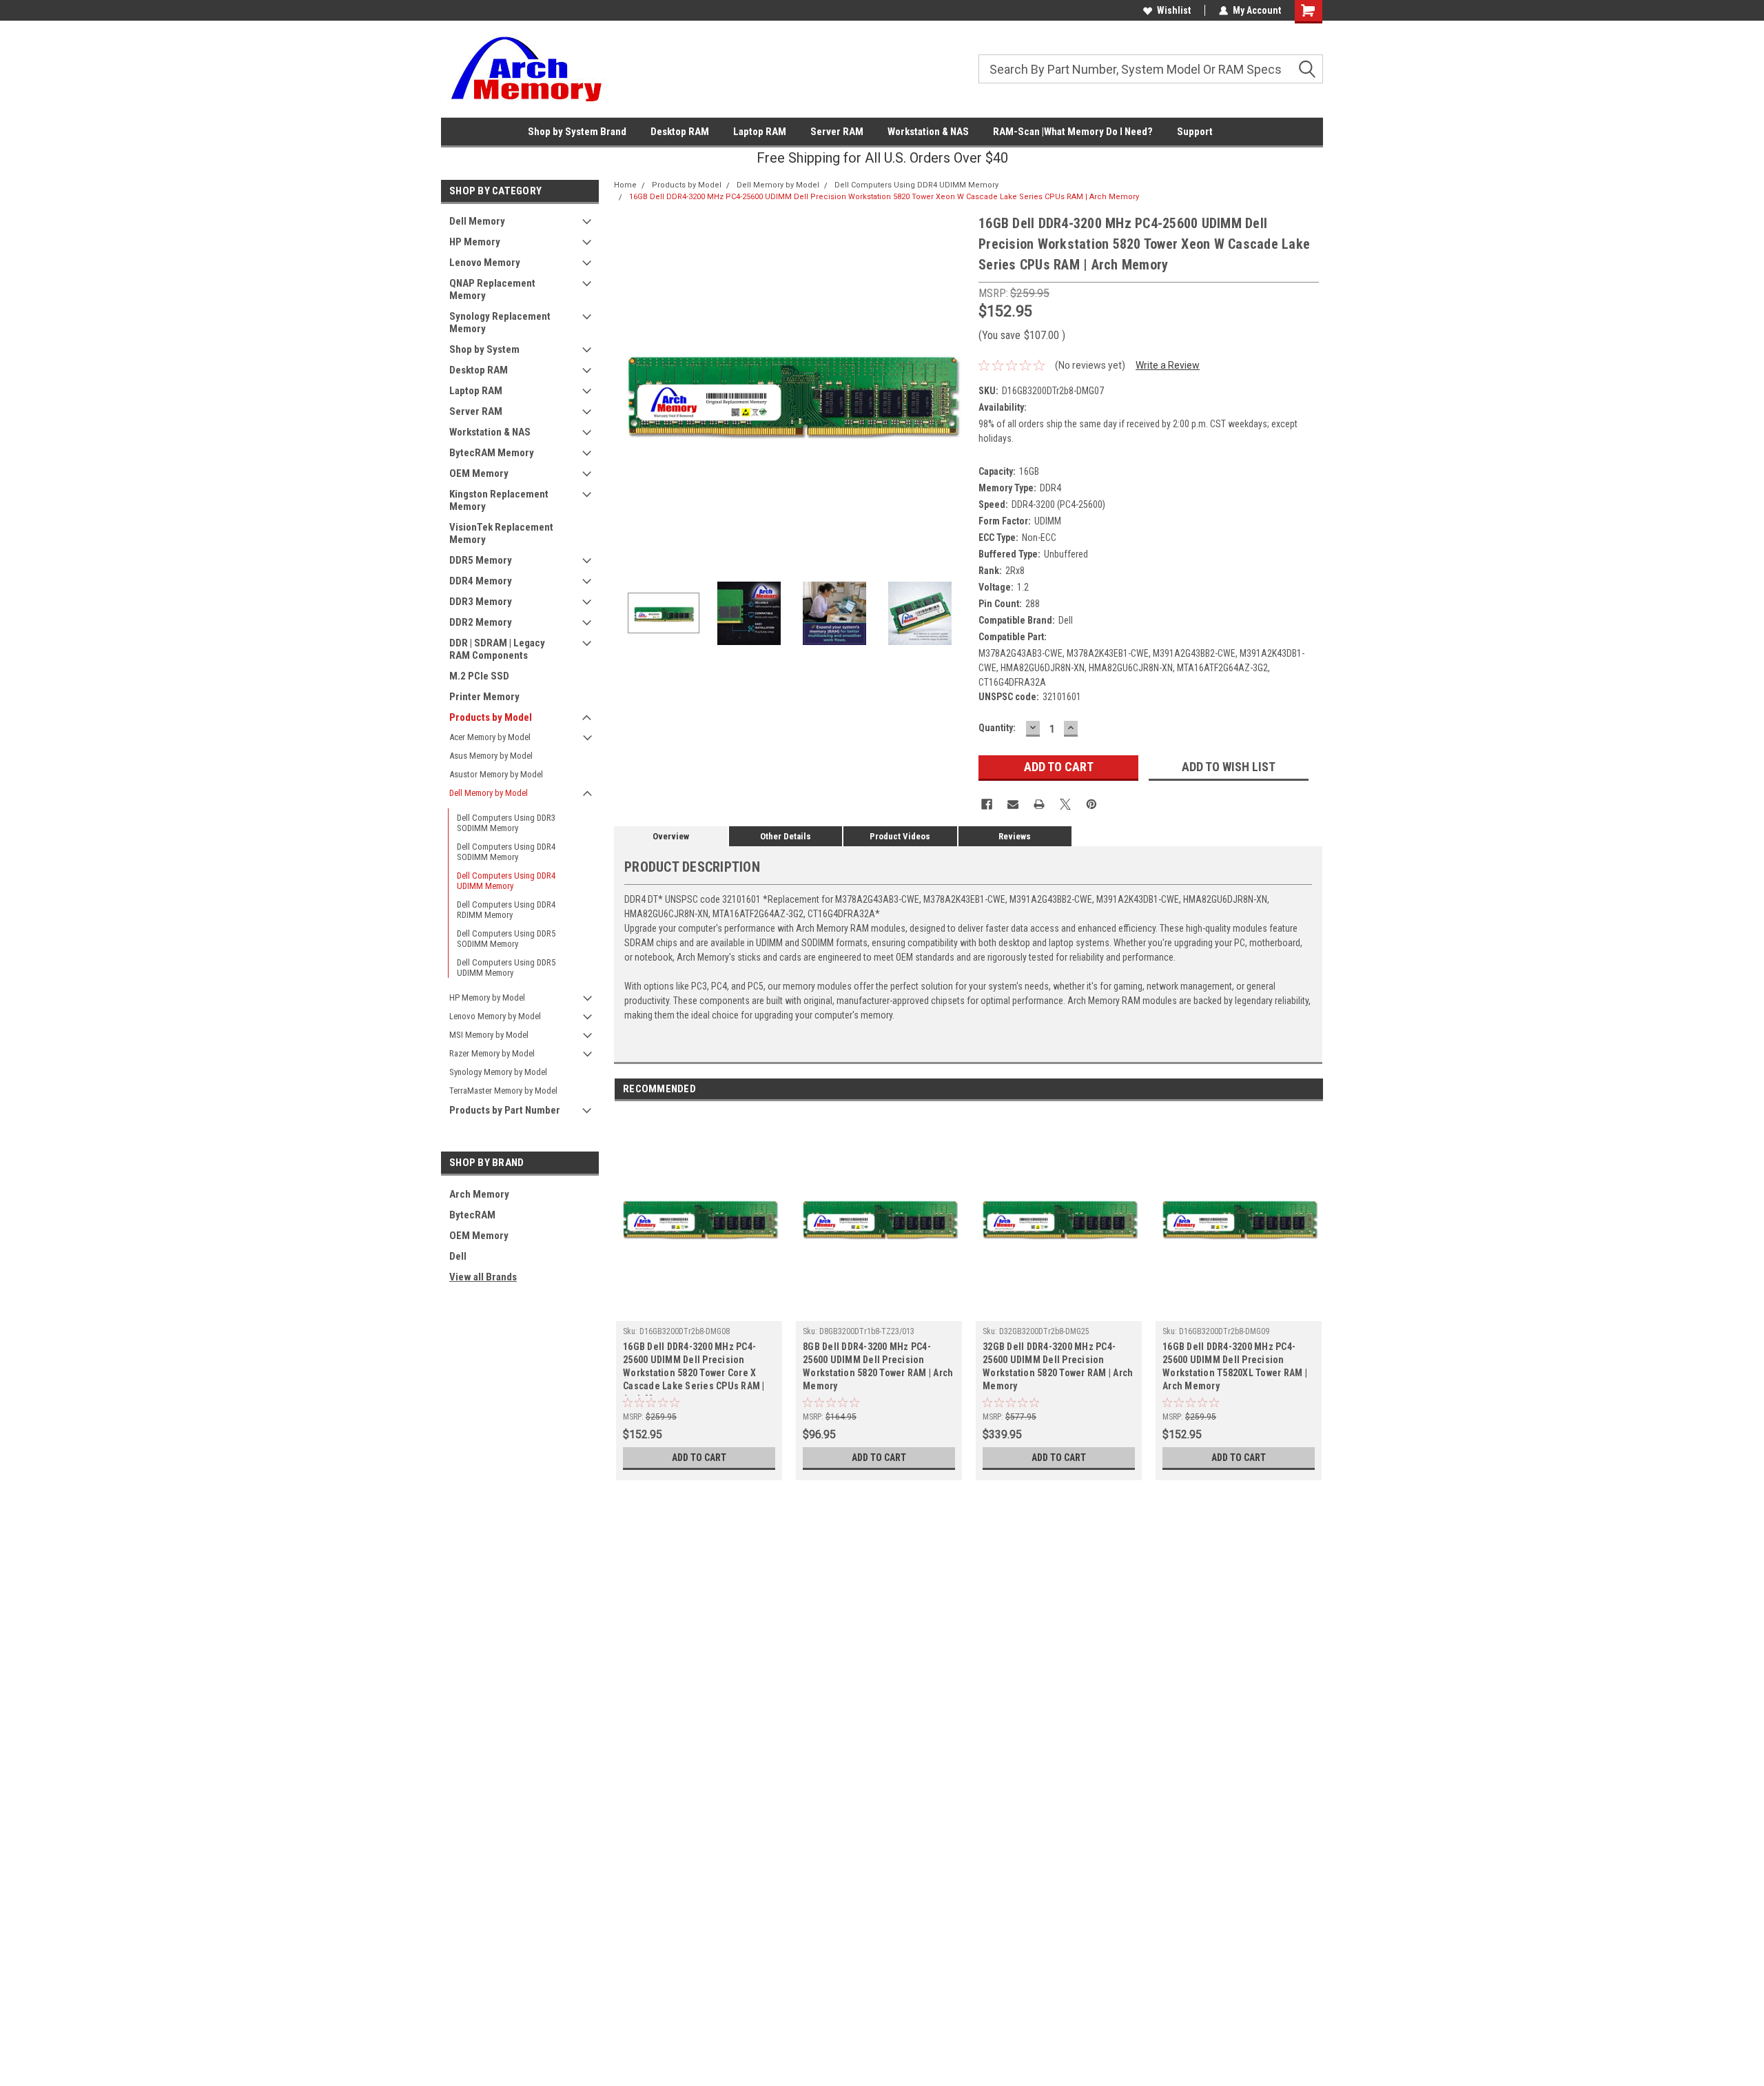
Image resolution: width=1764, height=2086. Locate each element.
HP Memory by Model (487, 998)
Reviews (1015, 836)
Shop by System (484, 349)
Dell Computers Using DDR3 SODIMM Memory (506, 823)
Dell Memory (477, 221)
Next (954, 390)
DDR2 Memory (481, 622)
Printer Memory (484, 697)
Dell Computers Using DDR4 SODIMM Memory (506, 852)
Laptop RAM (760, 132)
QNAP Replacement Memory (492, 289)
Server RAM (837, 132)
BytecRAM (472, 1215)
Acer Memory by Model (490, 737)
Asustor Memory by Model (496, 774)
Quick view (699, 1311)
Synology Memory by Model (498, 1072)
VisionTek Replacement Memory (501, 533)
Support (1195, 132)
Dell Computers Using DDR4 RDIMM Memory (506, 910)
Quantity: (997, 728)
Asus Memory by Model (491, 756)
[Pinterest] (1091, 804)
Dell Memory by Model (489, 793)
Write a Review (1168, 365)
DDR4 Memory (481, 581)
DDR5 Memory (481, 560)
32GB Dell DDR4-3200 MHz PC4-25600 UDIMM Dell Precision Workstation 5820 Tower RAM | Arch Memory (1058, 1366)
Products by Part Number (505, 1110)
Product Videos (900, 836)
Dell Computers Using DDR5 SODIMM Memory (506, 939)
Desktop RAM (680, 132)
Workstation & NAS (928, 132)
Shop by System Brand (577, 132)
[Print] (1039, 804)
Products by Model (491, 717)
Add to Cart (699, 1458)
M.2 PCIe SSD (479, 676)
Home (625, 185)
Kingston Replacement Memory (499, 500)
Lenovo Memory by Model (495, 1016)
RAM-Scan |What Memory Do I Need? (1073, 132)
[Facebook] (987, 804)
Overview (671, 836)
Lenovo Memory (485, 263)
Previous (628, 390)
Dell (458, 1256)
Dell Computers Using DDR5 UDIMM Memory (506, 968)
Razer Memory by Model (492, 1053)
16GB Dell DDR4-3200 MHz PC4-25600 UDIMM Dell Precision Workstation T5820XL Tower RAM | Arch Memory (1235, 1366)
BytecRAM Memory (492, 453)
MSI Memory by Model (489, 1035)
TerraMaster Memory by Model (503, 1091)
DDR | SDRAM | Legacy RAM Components (497, 649)
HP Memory (475, 242)
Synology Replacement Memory (500, 323)
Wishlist (1174, 10)
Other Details (786, 836)
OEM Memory (479, 473)
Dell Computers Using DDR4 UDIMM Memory (506, 881)
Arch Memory (479, 1194)
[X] (1065, 804)
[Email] (1013, 804)
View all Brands (483, 1277)
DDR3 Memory (481, 602)
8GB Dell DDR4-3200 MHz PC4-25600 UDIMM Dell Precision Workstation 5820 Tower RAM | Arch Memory (878, 1366)
